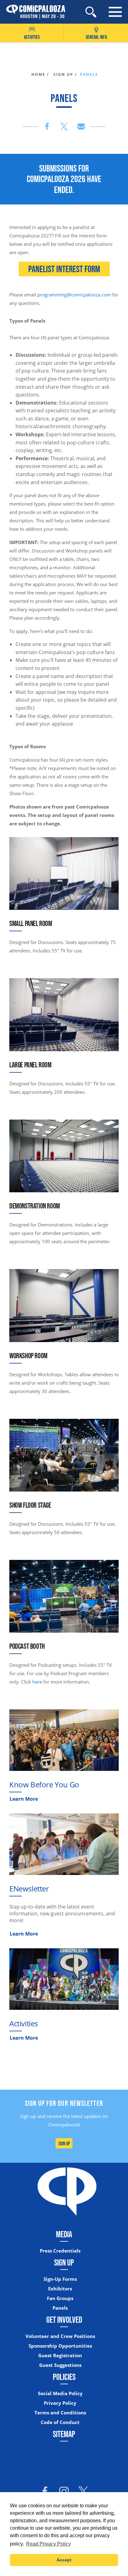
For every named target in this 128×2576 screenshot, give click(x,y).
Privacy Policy (60, 2403)
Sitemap (64, 2434)
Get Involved (64, 2320)
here (37, 1682)
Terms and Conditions (60, 2413)
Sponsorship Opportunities (60, 2346)
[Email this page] (81, 126)
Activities (32, 37)
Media (64, 2234)
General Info (96, 37)
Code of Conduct (60, 2422)
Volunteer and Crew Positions (60, 2336)
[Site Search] (91, 12)
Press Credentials (60, 2251)
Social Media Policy (60, 2393)
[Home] (33, 12)
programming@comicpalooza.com (74, 295)
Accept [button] (64, 2560)
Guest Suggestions (60, 2365)
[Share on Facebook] (47, 126)
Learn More (24, 1799)
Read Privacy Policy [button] (48, 2544)
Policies (64, 2377)
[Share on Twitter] (64, 126)
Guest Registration (60, 2356)
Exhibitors (60, 2289)
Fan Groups (60, 2298)
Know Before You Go (44, 1784)
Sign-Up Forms (60, 2279)
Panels (60, 2308)
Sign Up (64, 2143)
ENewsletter (29, 1888)
